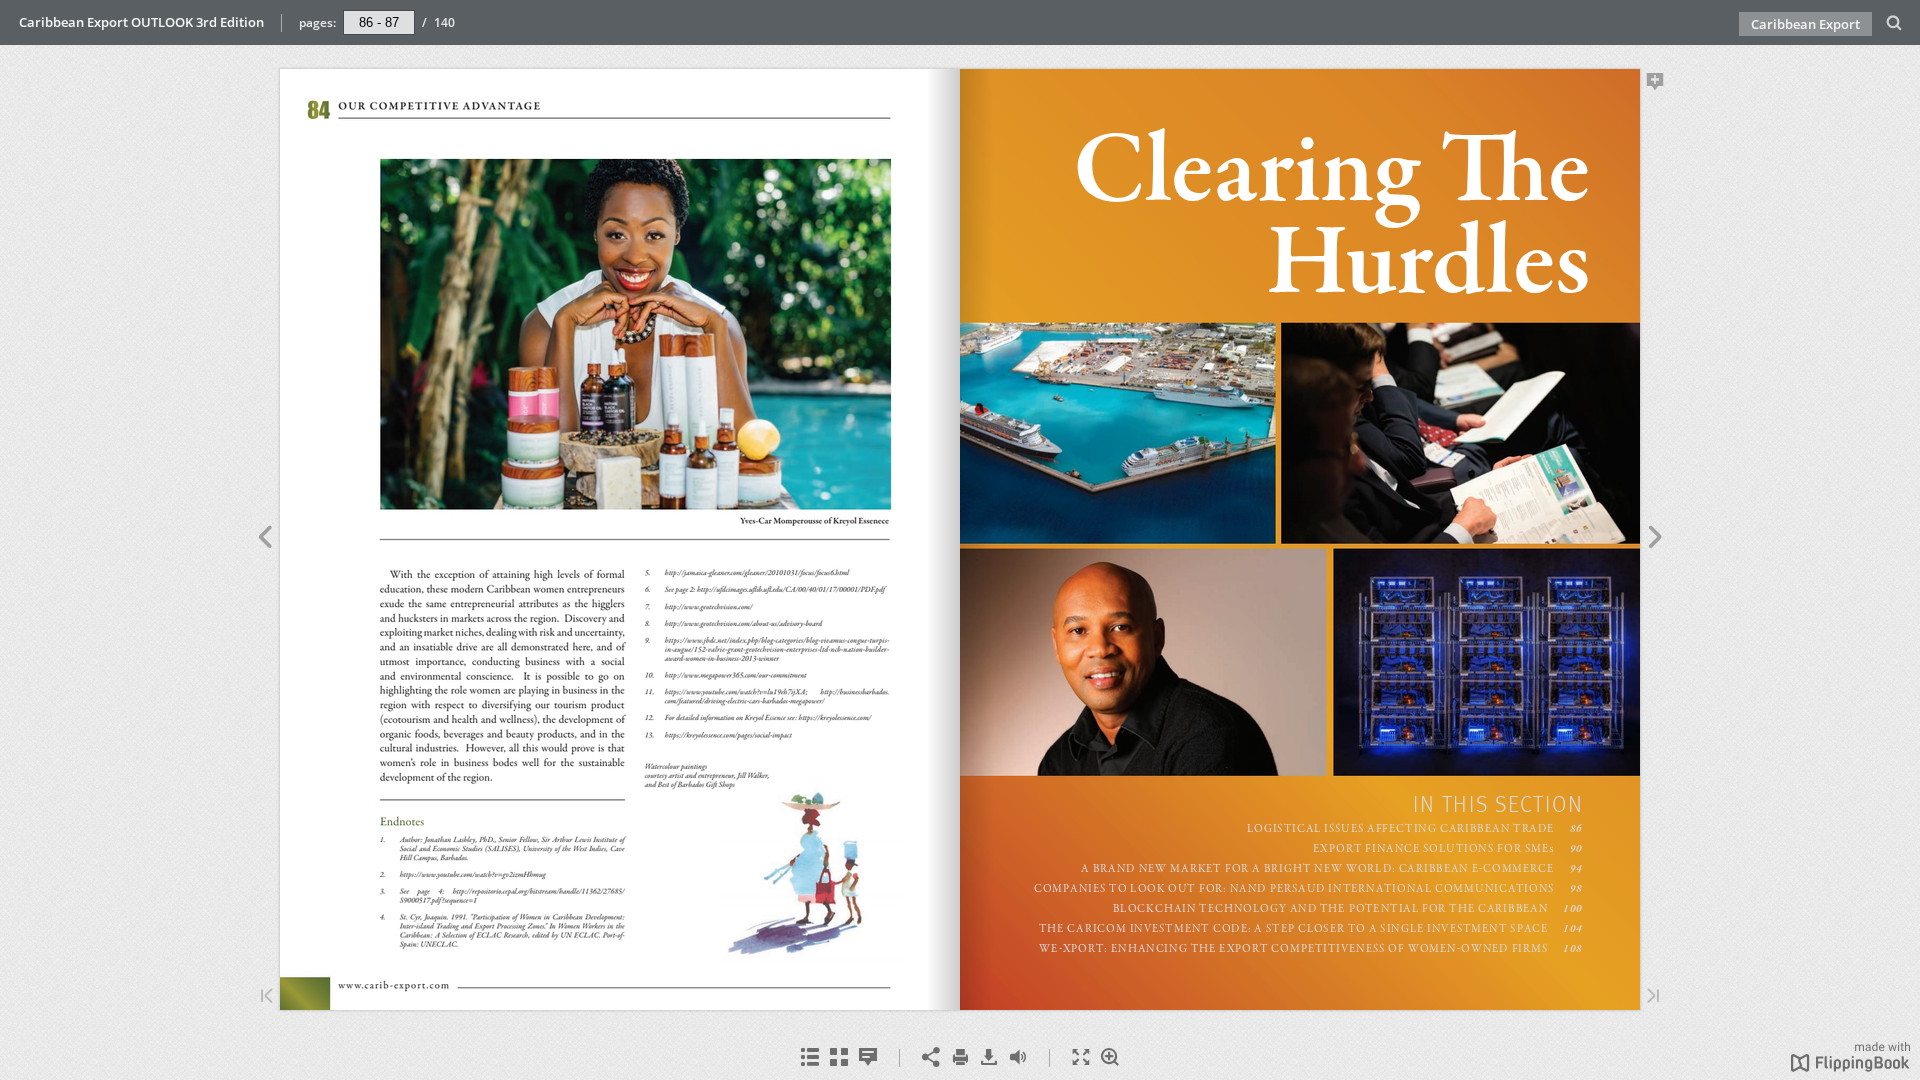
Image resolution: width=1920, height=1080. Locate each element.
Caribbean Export (1805, 24)
